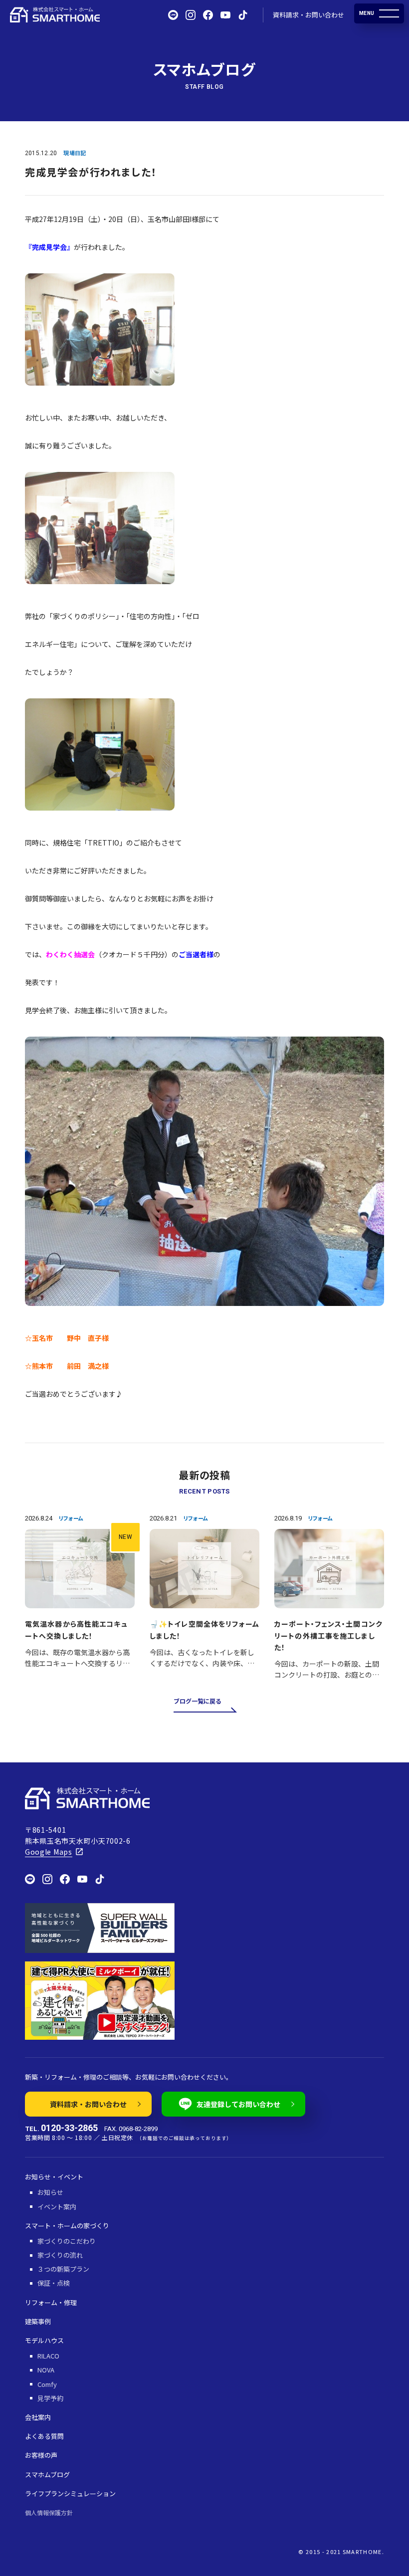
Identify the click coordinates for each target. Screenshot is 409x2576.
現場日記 (75, 153)
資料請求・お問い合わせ (308, 15)
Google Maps (49, 1852)
